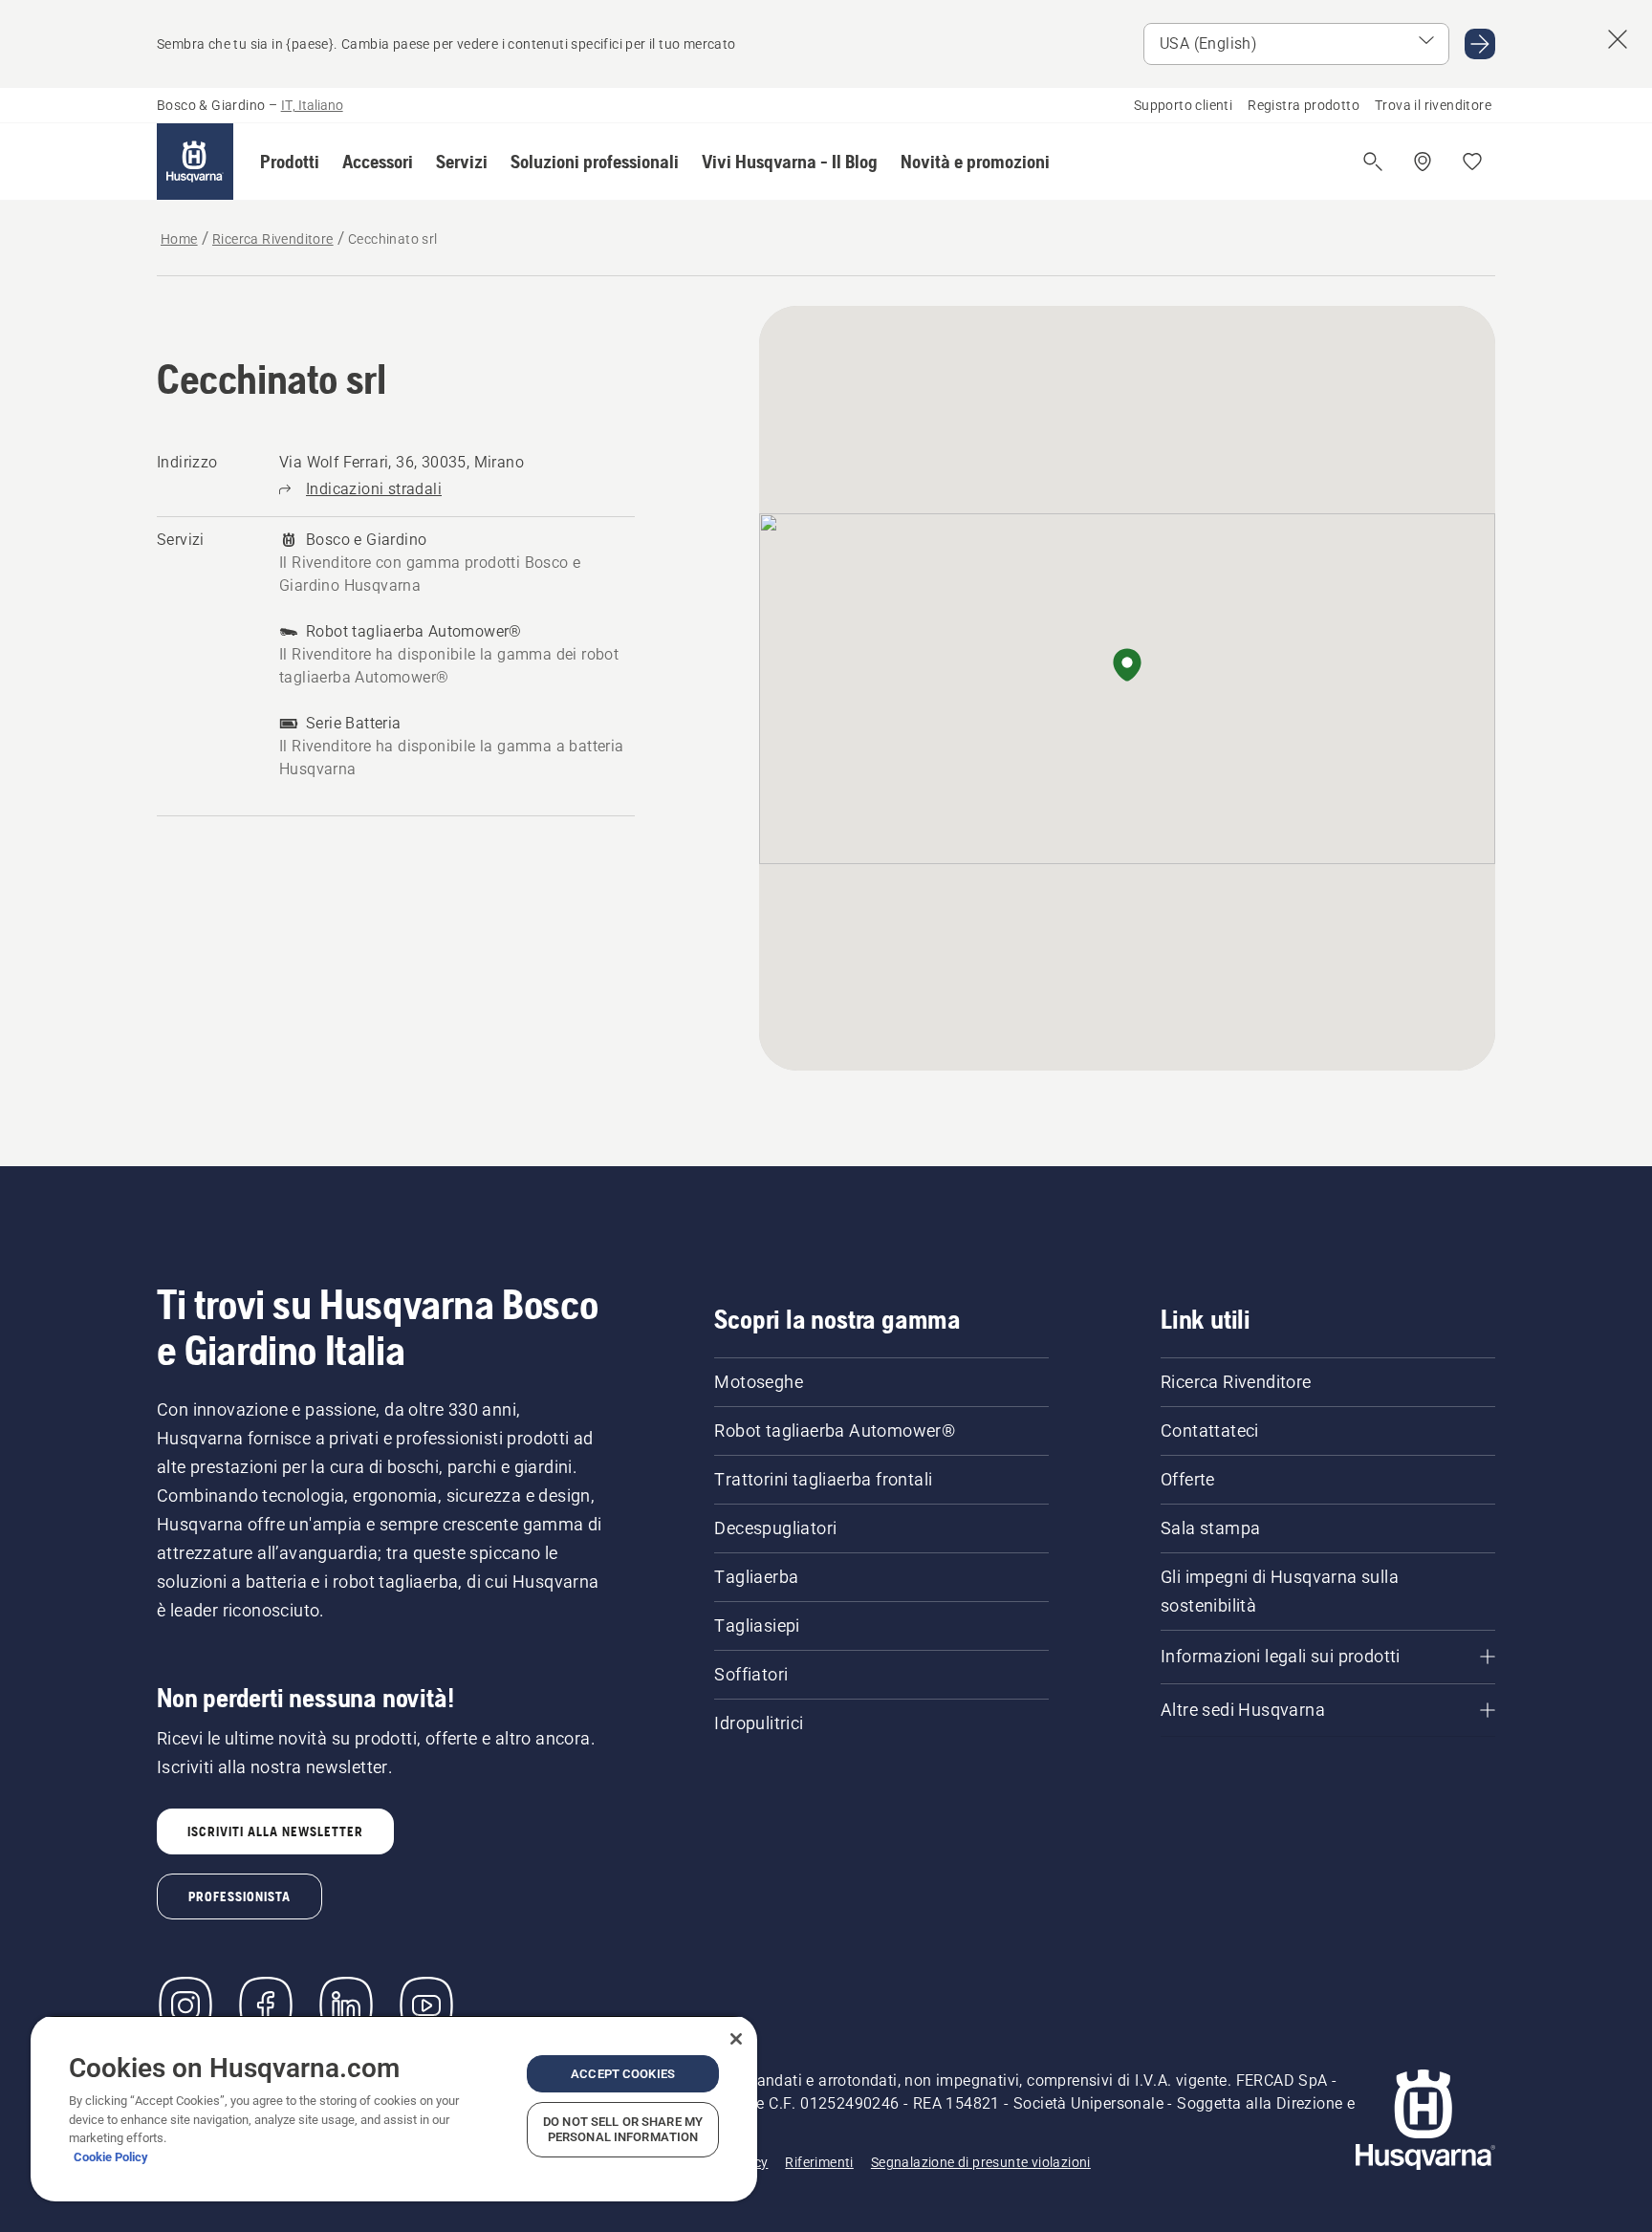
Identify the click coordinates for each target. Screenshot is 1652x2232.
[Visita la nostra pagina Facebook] (266, 2005)
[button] (290, 162)
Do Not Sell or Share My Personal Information (623, 2129)
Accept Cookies (623, 2074)
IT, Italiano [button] (312, 105)
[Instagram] (185, 2005)
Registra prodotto (1304, 105)
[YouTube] (426, 2005)
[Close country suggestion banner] (1618, 39)
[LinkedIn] (346, 2005)
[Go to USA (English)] (1480, 44)
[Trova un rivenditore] (1423, 162)
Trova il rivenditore (1433, 105)
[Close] (736, 2039)
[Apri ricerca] (1373, 162)
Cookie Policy (111, 2157)
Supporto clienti (1183, 105)
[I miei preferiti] (1472, 162)
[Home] (195, 162)
